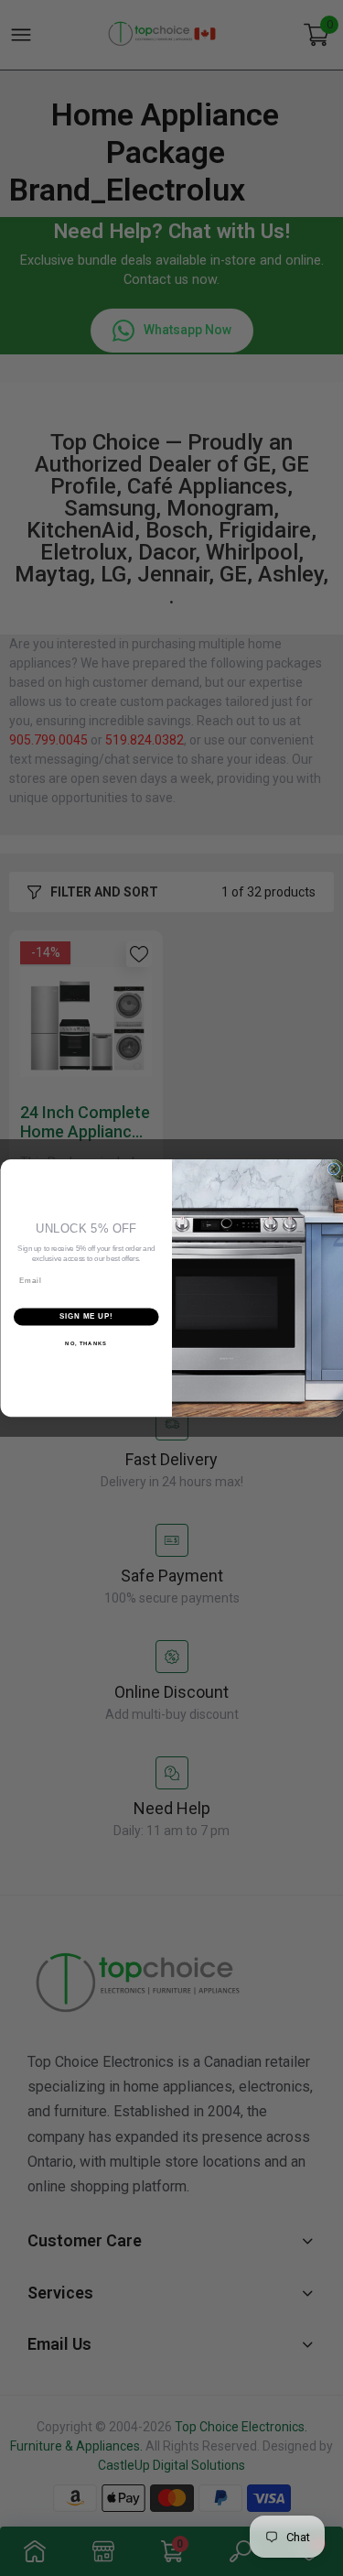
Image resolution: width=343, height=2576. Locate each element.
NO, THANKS (86, 1343)
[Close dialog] (334, 1169)
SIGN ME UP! (86, 1317)
